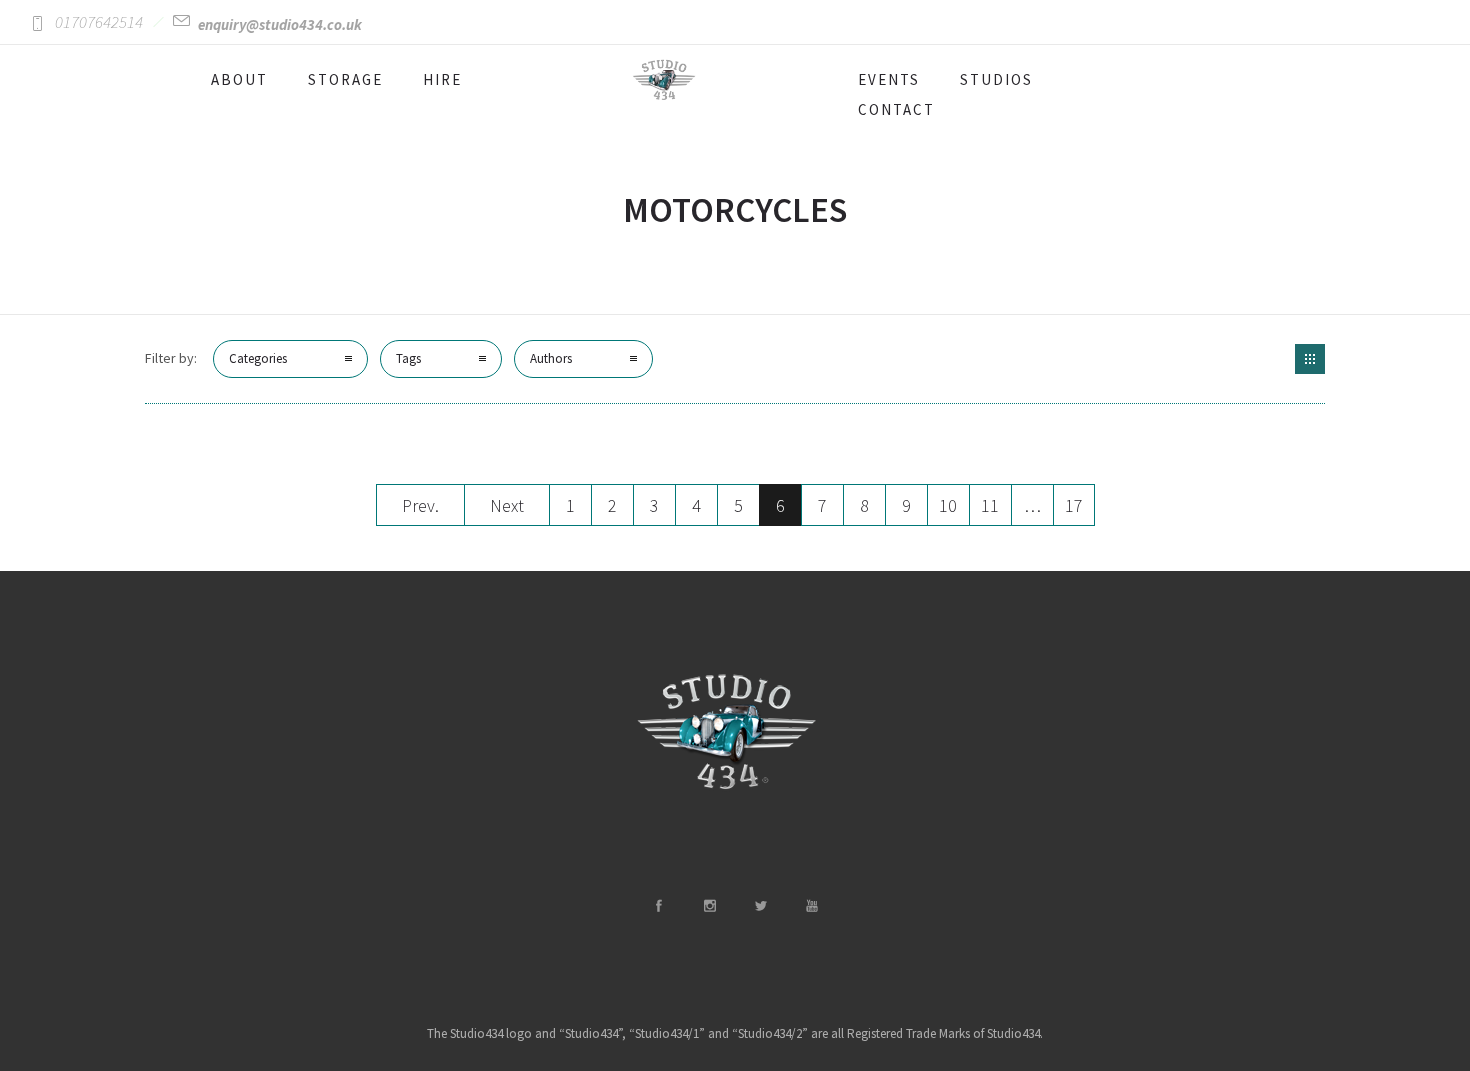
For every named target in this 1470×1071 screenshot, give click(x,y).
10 (948, 505)
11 (990, 505)
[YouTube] (811, 906)
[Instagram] (709, 906)
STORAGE (345, 79)
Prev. (420, 505)
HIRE (442, 79)
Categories (258, 358)
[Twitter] (760, 906)
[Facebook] (658, 906)
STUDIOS (996, 79)
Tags (408, 358)
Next (507, 505)
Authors (551, 358)
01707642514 (99, 22)
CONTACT (896, 109)
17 (1074, 505)
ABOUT (239, 79)
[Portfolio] (1310, 359)
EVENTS (889, 79)
